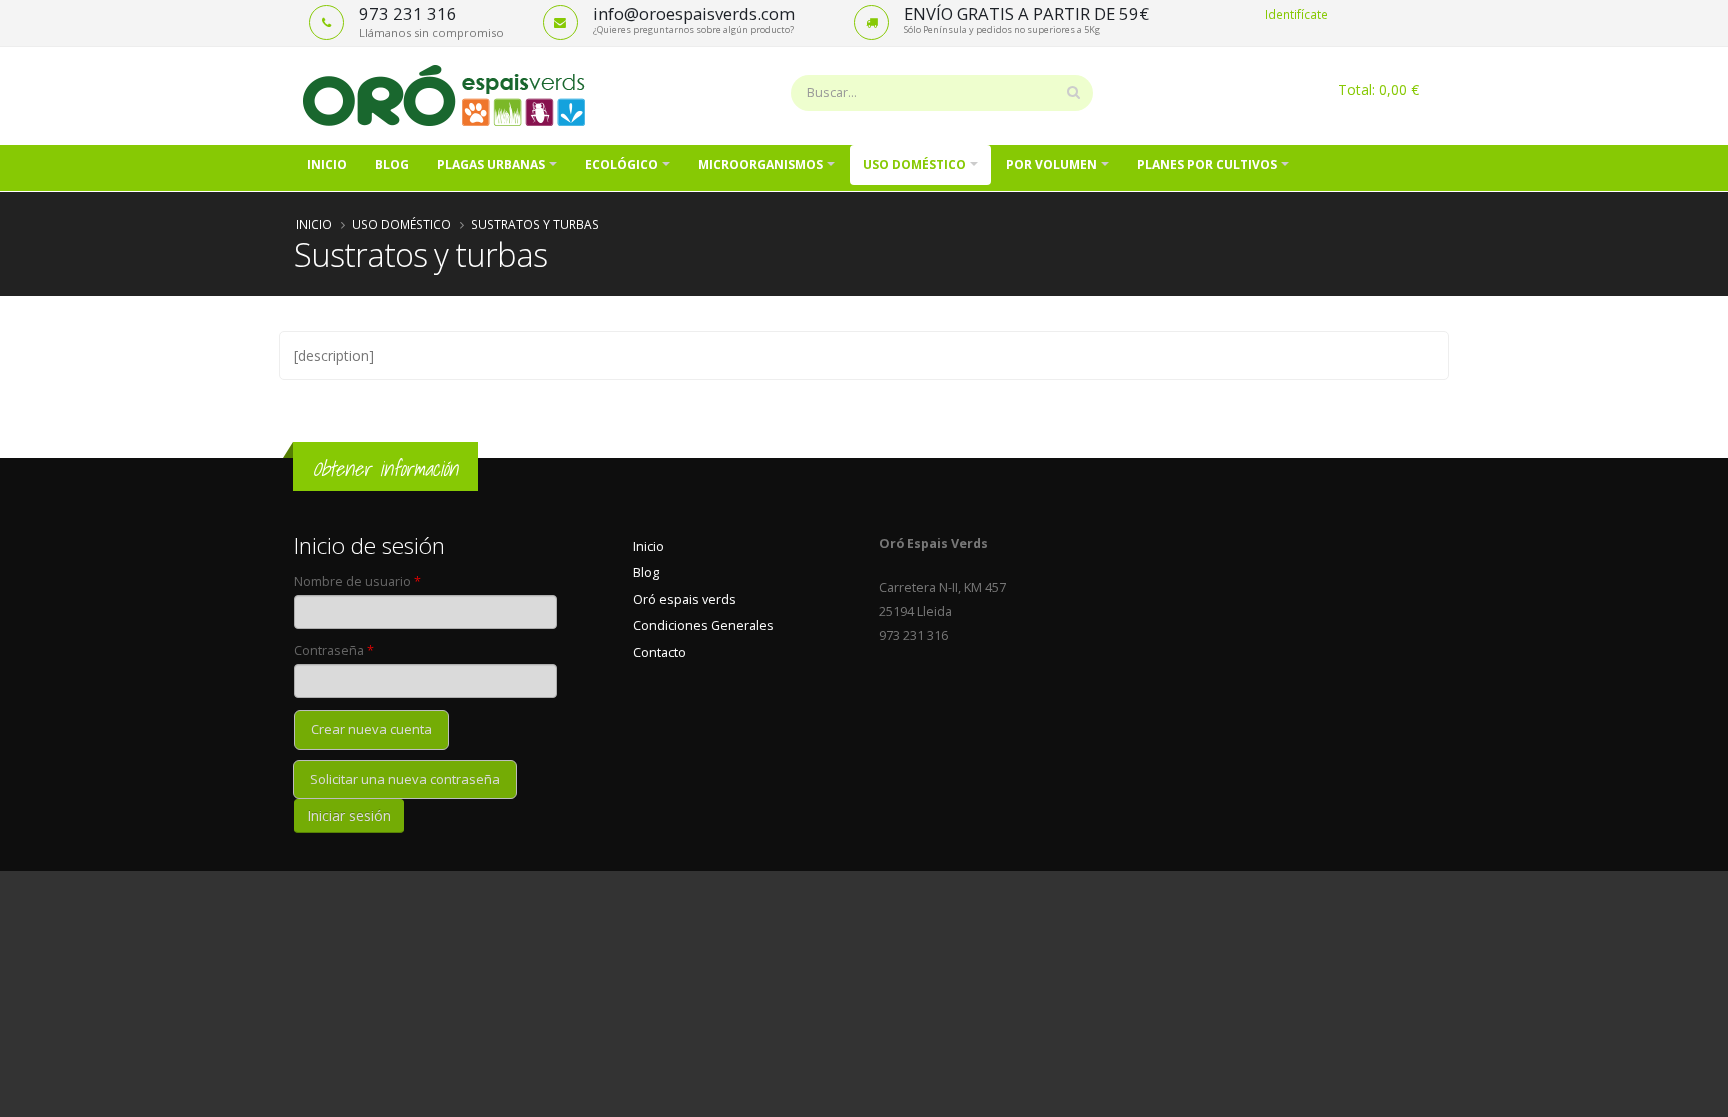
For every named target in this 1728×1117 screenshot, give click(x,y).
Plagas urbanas (491, 164)
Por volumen (1051, 164)
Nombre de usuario (357, 581)
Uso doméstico (914, 164)
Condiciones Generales (703, 625)
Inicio (327, 164)
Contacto (659, 652)
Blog (392, 164)
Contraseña (334, 650)
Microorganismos (760, 164)
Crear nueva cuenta (371, 729)
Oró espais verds (684, 599)
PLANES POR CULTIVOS (1207, 164)
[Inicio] (451, 94)
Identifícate (1296, 14)
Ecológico (621, 164)
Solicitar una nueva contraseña (405, 779)
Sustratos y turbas (535, 224)
